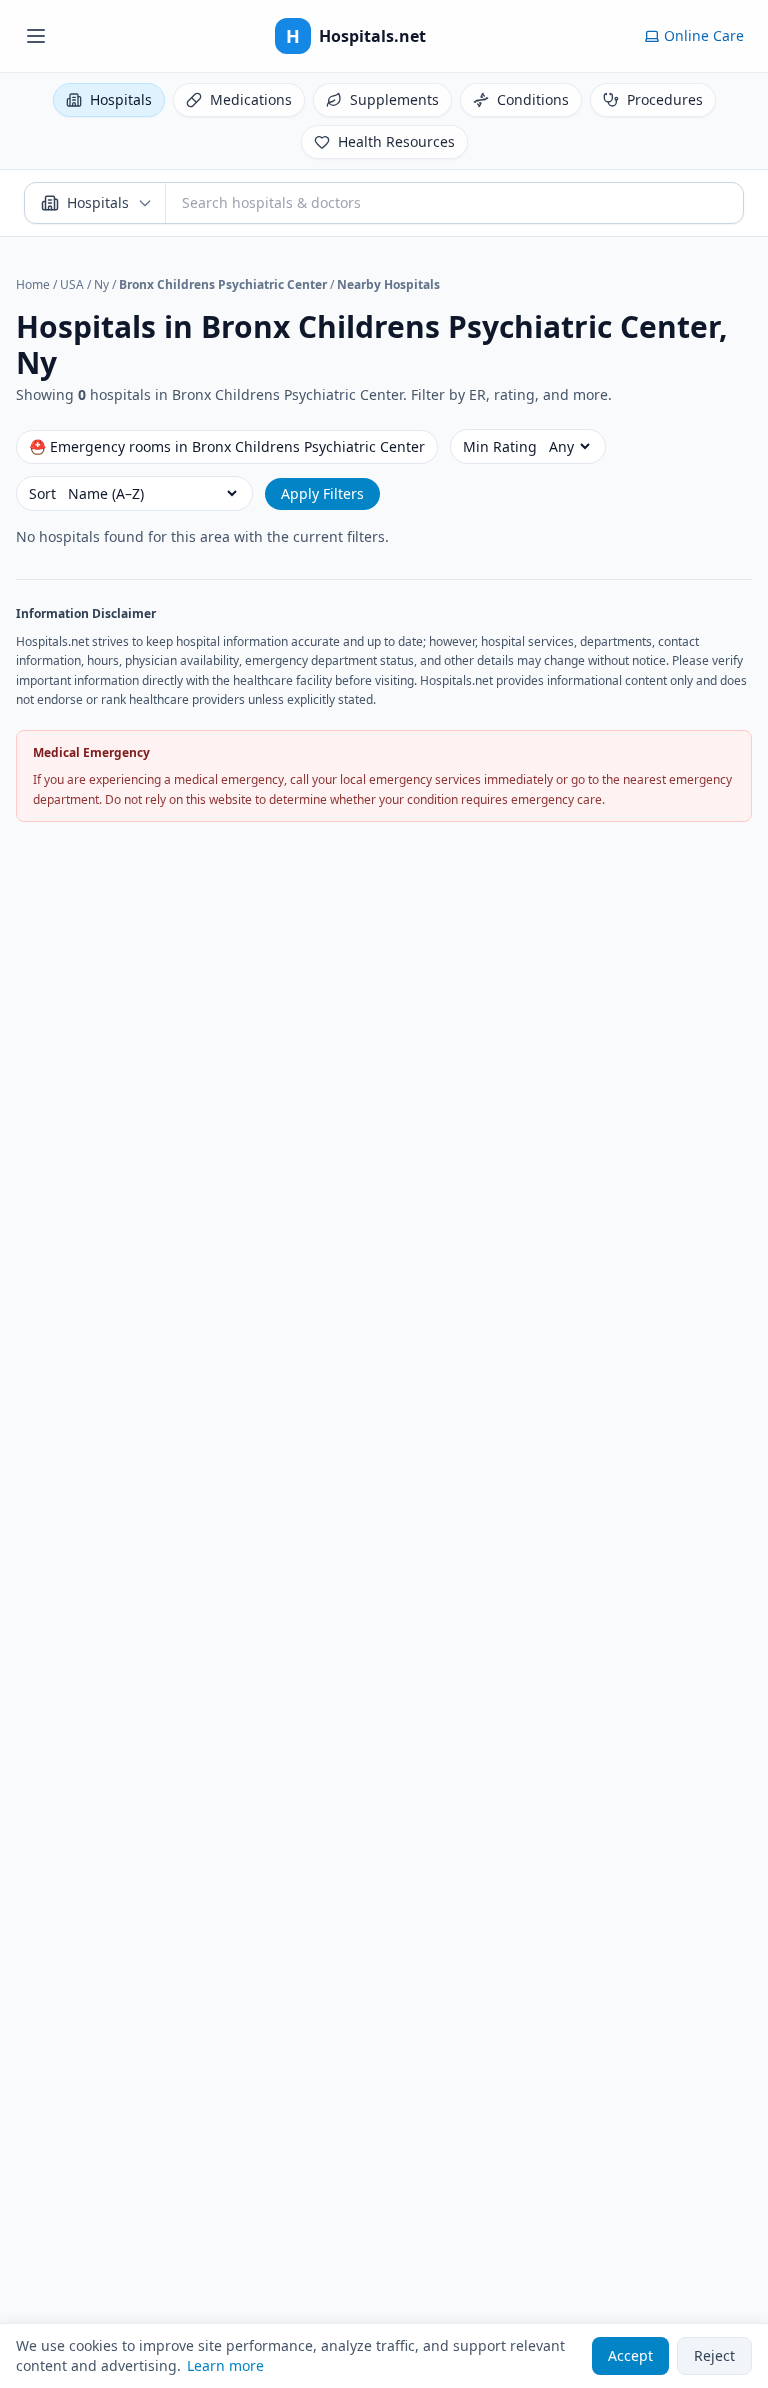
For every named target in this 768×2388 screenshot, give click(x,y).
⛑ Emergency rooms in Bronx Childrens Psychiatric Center (227, 446)
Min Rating (500, 446)
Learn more (225, 2365)
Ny (101, 284)
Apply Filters (322, 493)
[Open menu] (36, 36)
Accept (630, 2355)
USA (72, 284)
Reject (714, 2355)
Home (33, 284)
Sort (42, 493)
